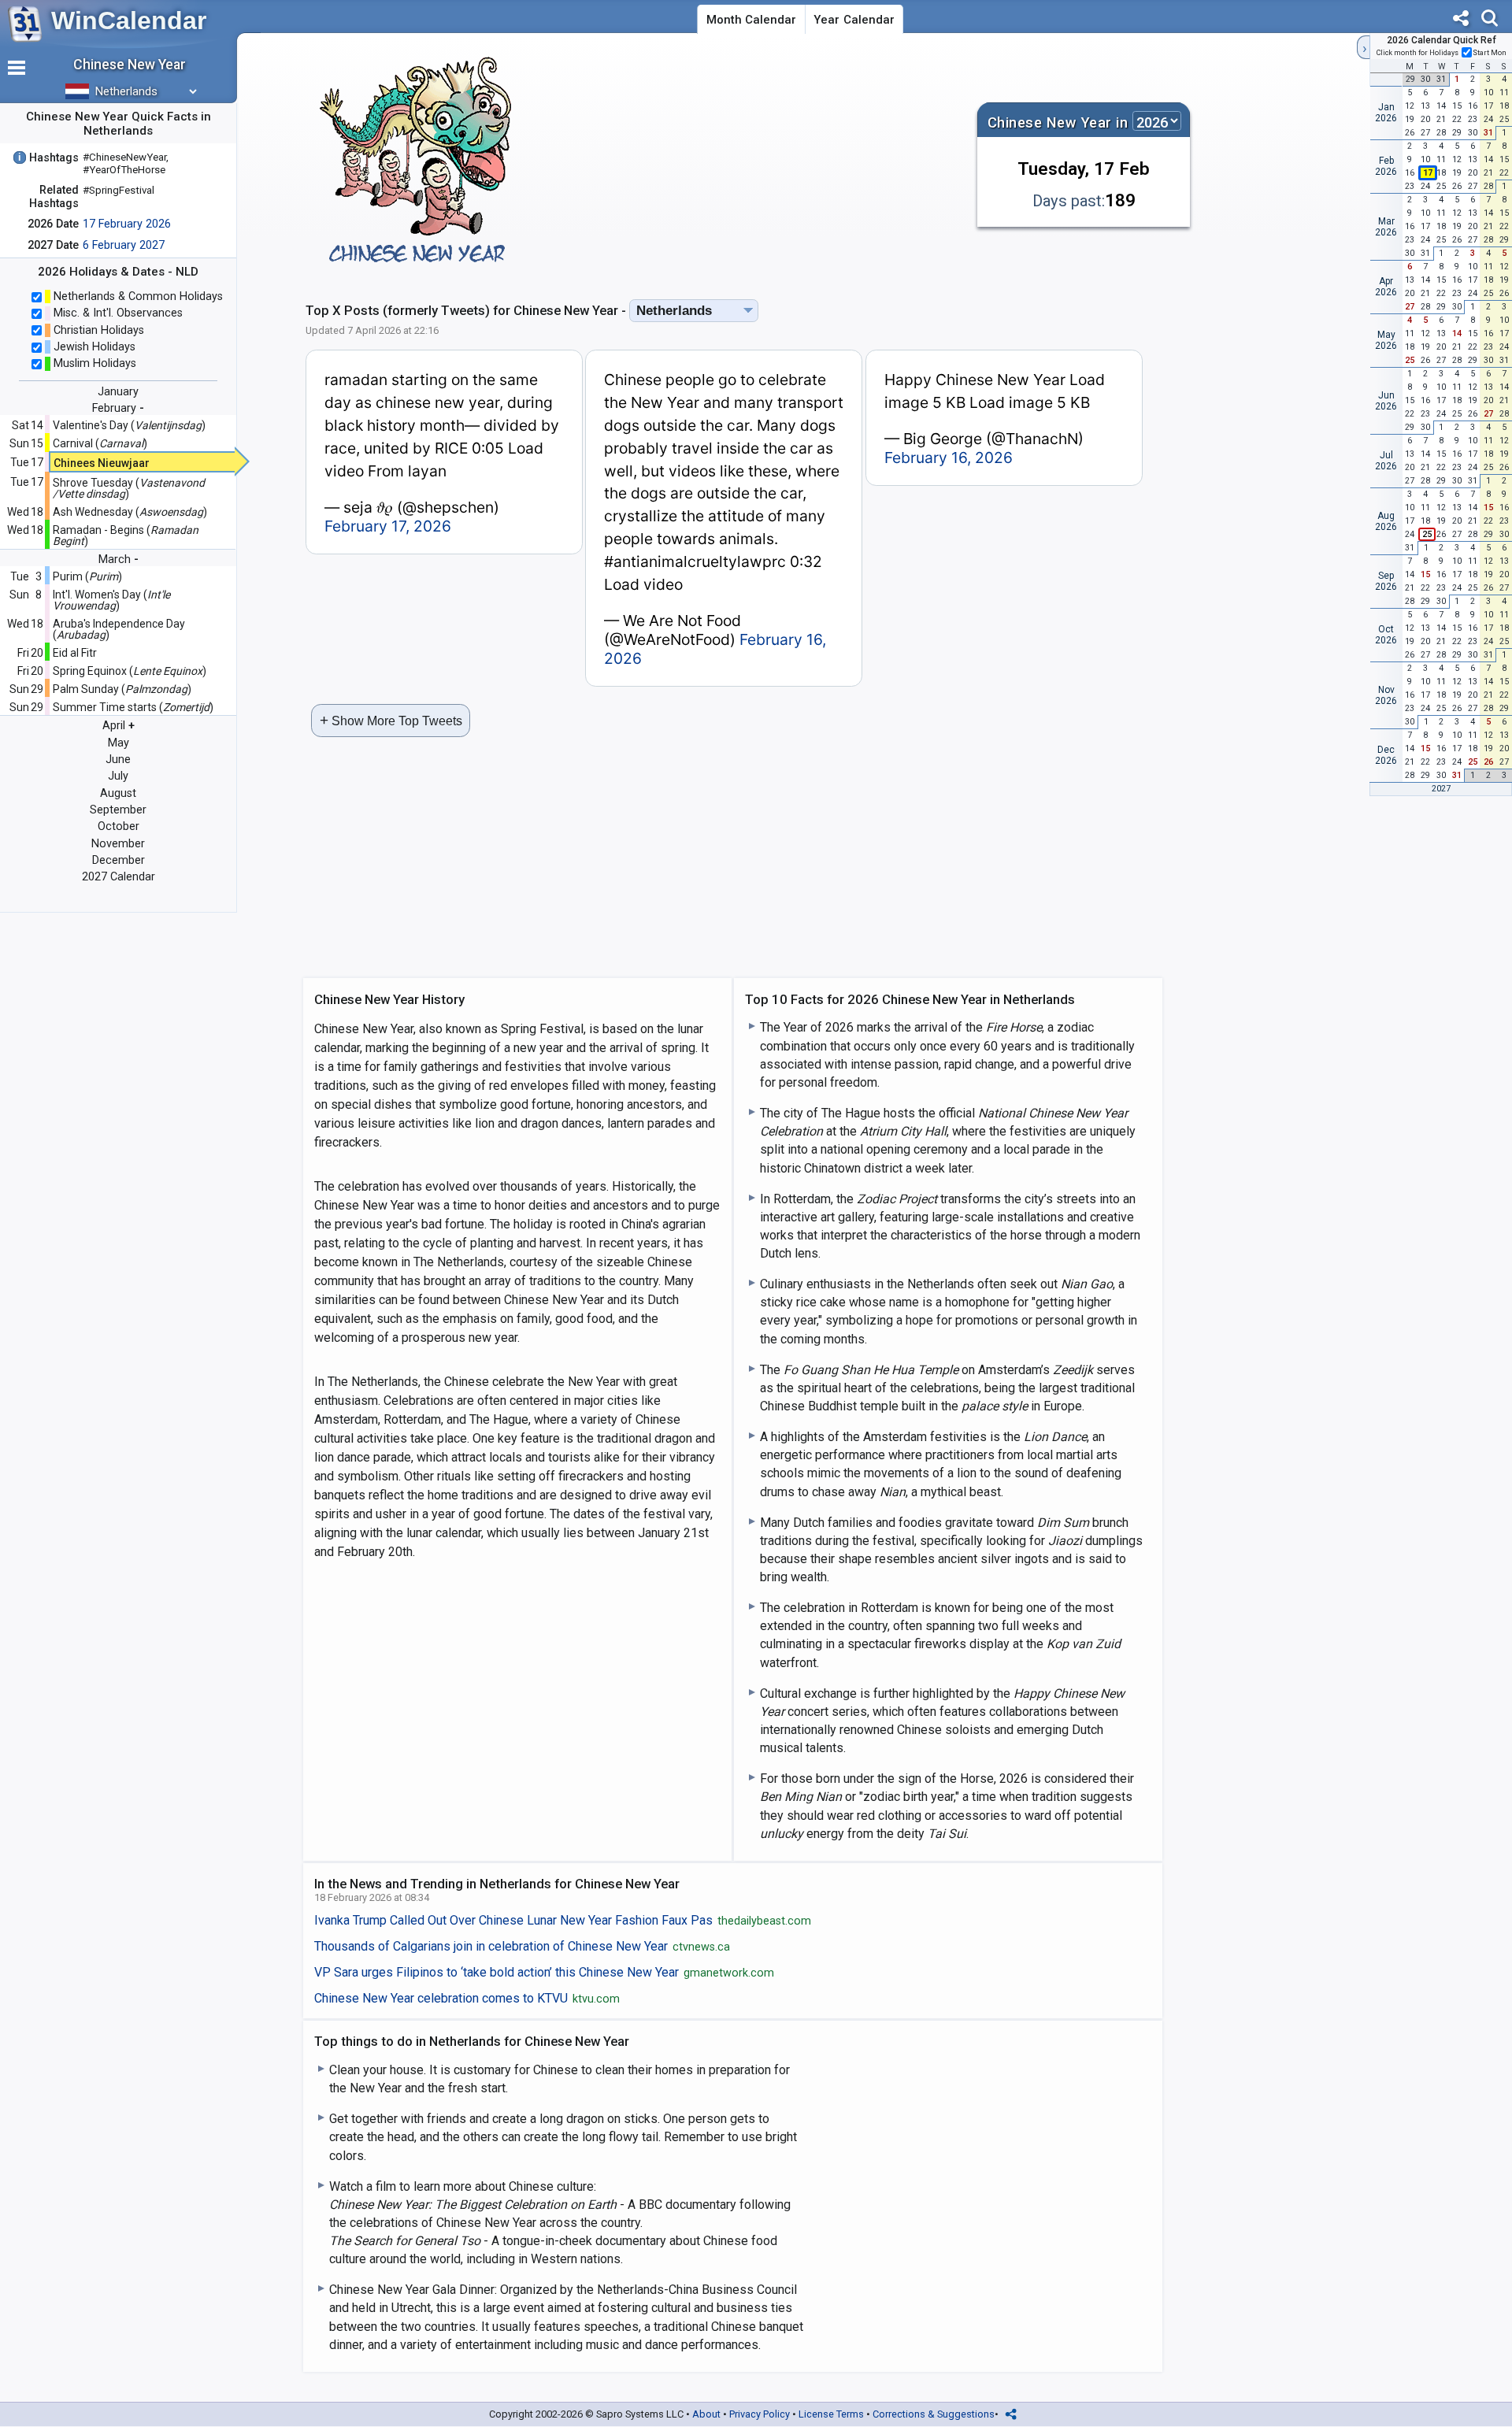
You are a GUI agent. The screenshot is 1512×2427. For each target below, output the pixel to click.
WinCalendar (129, 20)
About (706, 2414)
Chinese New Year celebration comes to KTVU (467, 1999)
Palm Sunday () (122, 689)
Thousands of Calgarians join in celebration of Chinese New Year (522, 1947)
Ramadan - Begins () (126, 535)
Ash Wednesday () (130, 512)
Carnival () (100, 443)
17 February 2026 (127, 224)
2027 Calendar (119, 877)
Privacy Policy (760, 2414)
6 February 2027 (124, 245)
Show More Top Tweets (391, 720)
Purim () (87, 576)
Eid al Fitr (75, 653)
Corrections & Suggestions (934, 2414)
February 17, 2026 (388, 526)
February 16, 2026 (949, 458)
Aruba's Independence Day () (119, 629)
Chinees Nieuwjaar (102, 463)
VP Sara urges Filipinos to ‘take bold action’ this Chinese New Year (544, 1973)
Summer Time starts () (133, 707)
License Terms (831, 2414)
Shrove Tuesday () (129, 488)
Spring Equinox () (130, 671)
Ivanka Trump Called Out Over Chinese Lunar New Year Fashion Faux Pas (563, 1921)
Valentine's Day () (129, 425)
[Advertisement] (752, 161)
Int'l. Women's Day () (111, 600)
